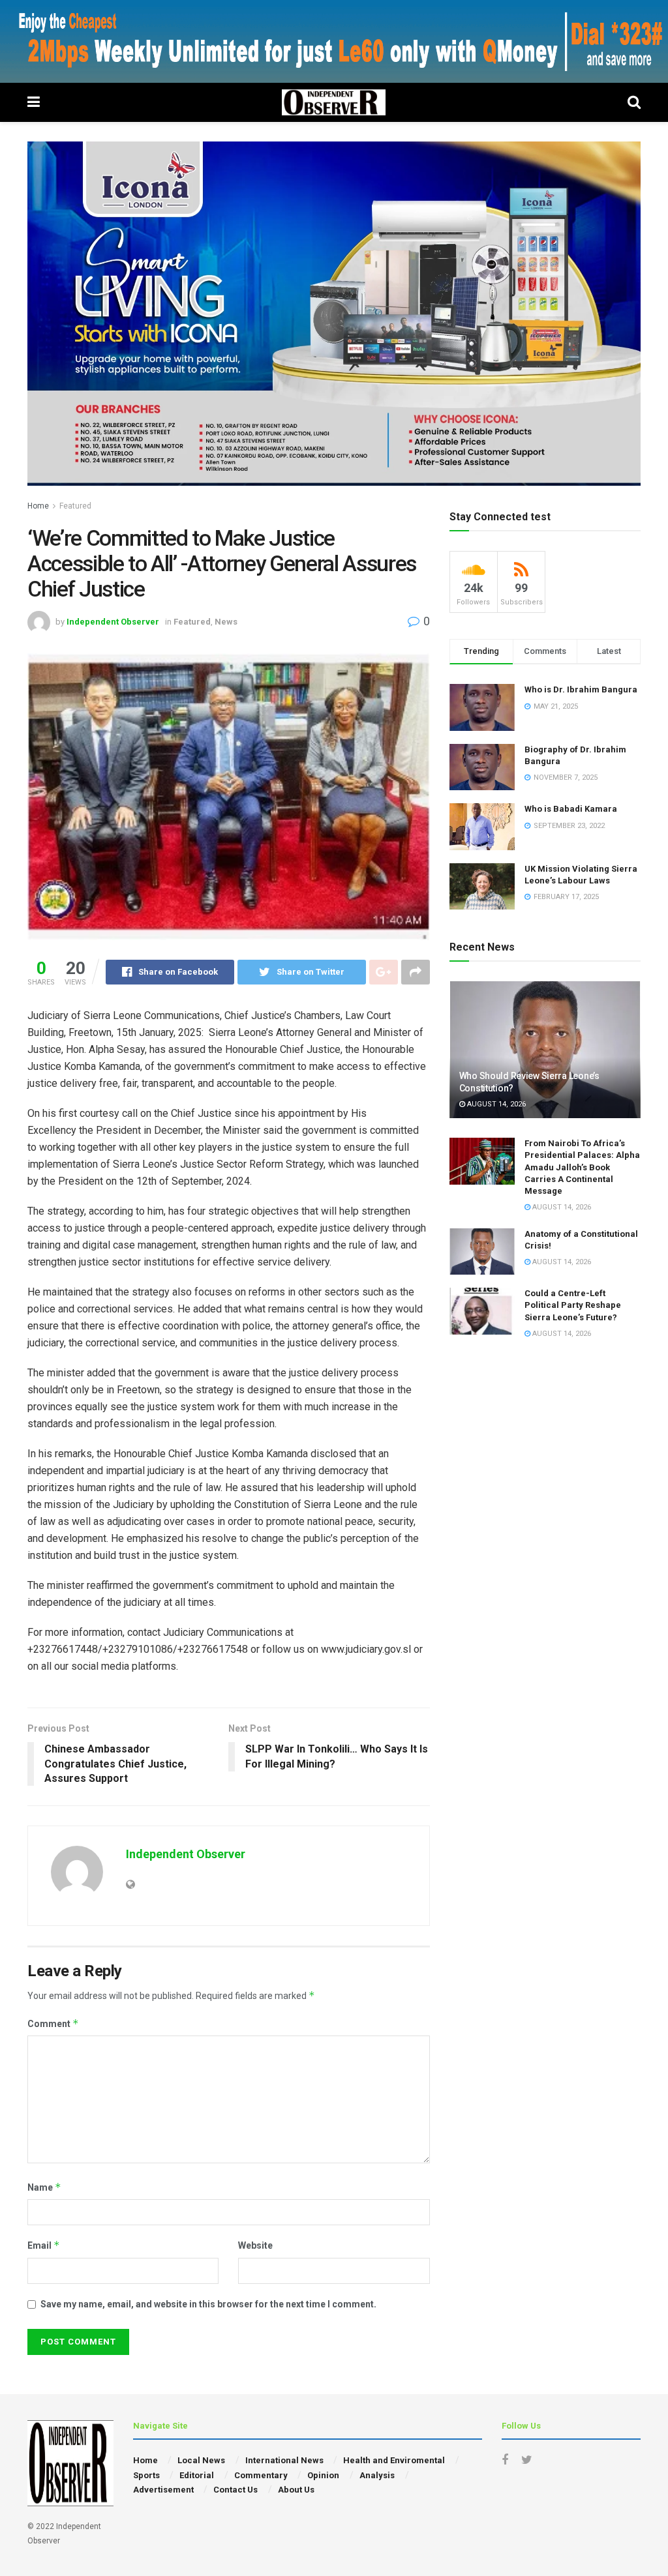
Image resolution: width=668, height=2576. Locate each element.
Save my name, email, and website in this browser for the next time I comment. (208, 2304)
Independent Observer (113, 622)
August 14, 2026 (495, 1104)
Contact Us (235, 2490)
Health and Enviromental (394, 2460)
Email (44, 2245)
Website (255, 2245)
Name (44, 2187)
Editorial (197, 2475)
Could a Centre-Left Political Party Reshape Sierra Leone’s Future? (573, 1305)
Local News (201, 2460)
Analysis (377, 2475)
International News (284, 2460)
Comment (53, 2023)
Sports (146, 2475)
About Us (296, 2490)
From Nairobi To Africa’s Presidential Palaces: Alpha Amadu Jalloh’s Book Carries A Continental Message (582, 1167)
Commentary (261, 2475)
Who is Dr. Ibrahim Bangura (581, 689)
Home (38, 506)
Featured (75, 506)
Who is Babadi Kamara (571, 809)
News (226, 622)
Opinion (323, 2475)
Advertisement (163, 2490)
